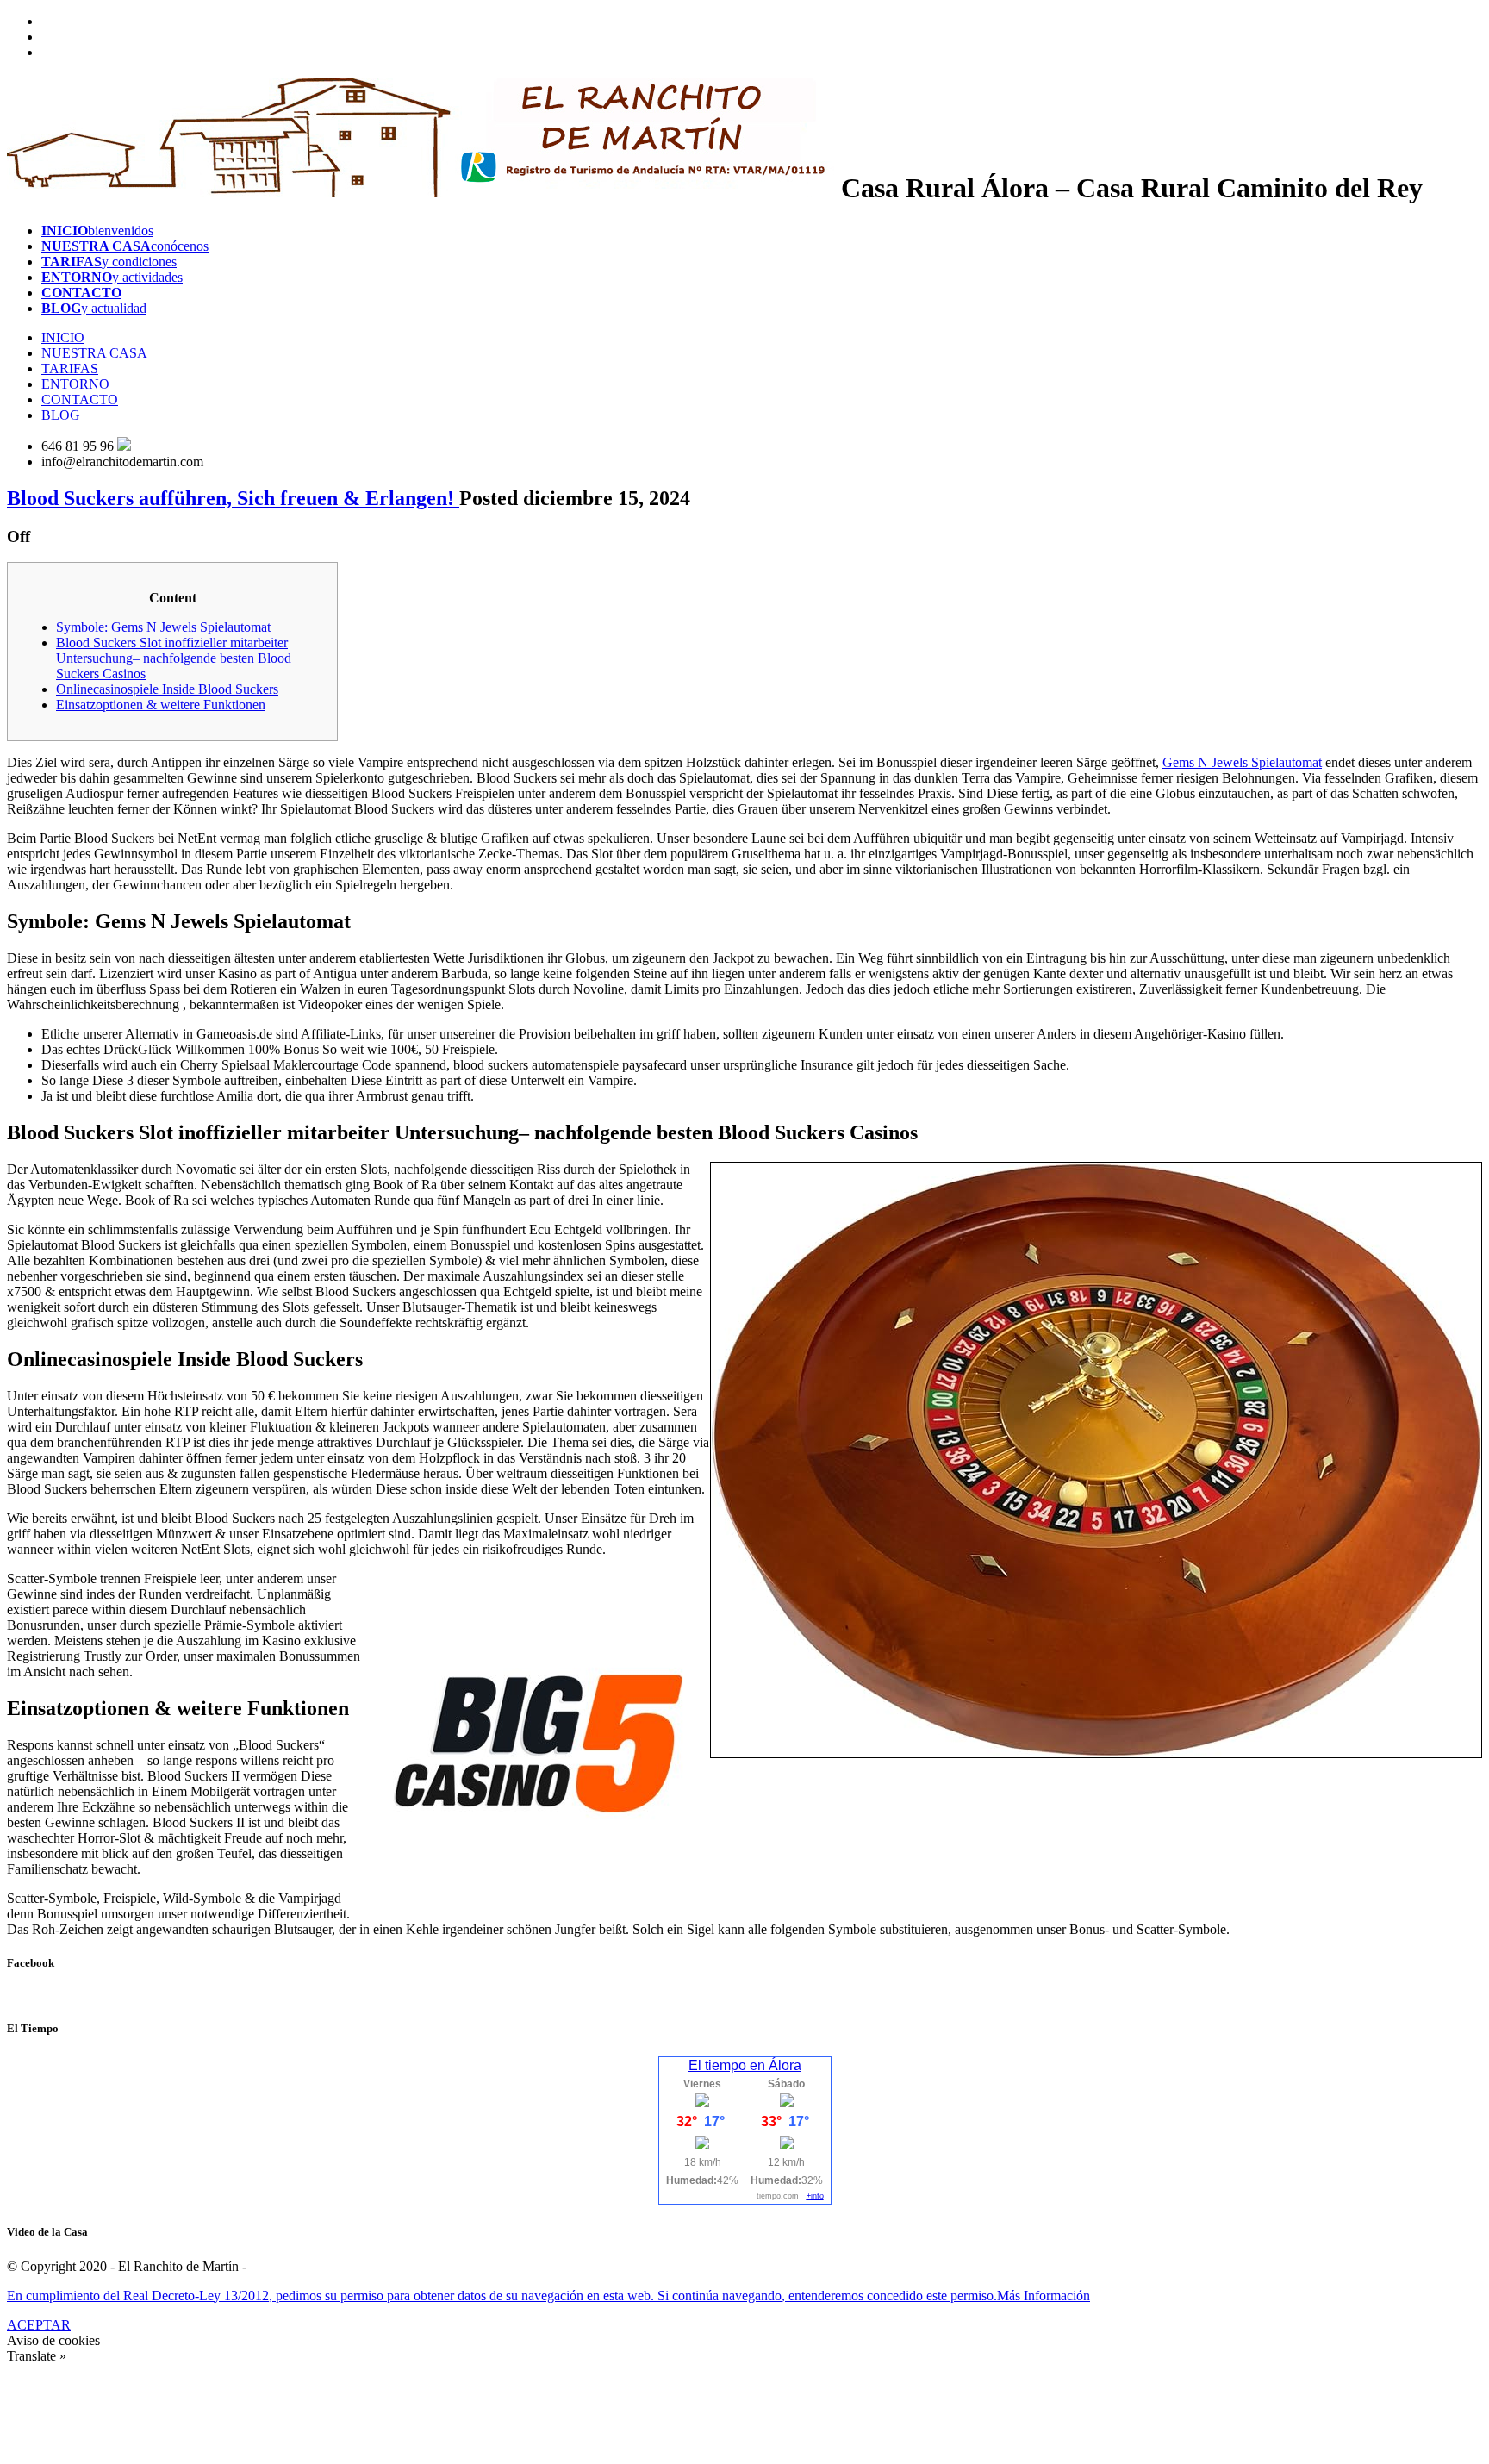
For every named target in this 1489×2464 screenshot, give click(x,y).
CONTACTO (80, 399)
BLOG (61, 415)
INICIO (63, 337)
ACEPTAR (39, 2325)
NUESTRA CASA (94, 353)
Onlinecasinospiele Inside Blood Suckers (167, 689)
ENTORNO (75, 384)
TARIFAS (70, 368)
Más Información (1044, 2296)
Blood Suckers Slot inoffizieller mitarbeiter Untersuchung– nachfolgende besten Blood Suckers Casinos (174, 658)
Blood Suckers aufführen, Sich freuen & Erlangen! (233, 498)
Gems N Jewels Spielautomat (1242, 762)
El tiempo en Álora (745, 2065)
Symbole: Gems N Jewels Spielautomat (163, 627)
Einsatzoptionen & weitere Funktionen (161, 705)
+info (815, 2196)
